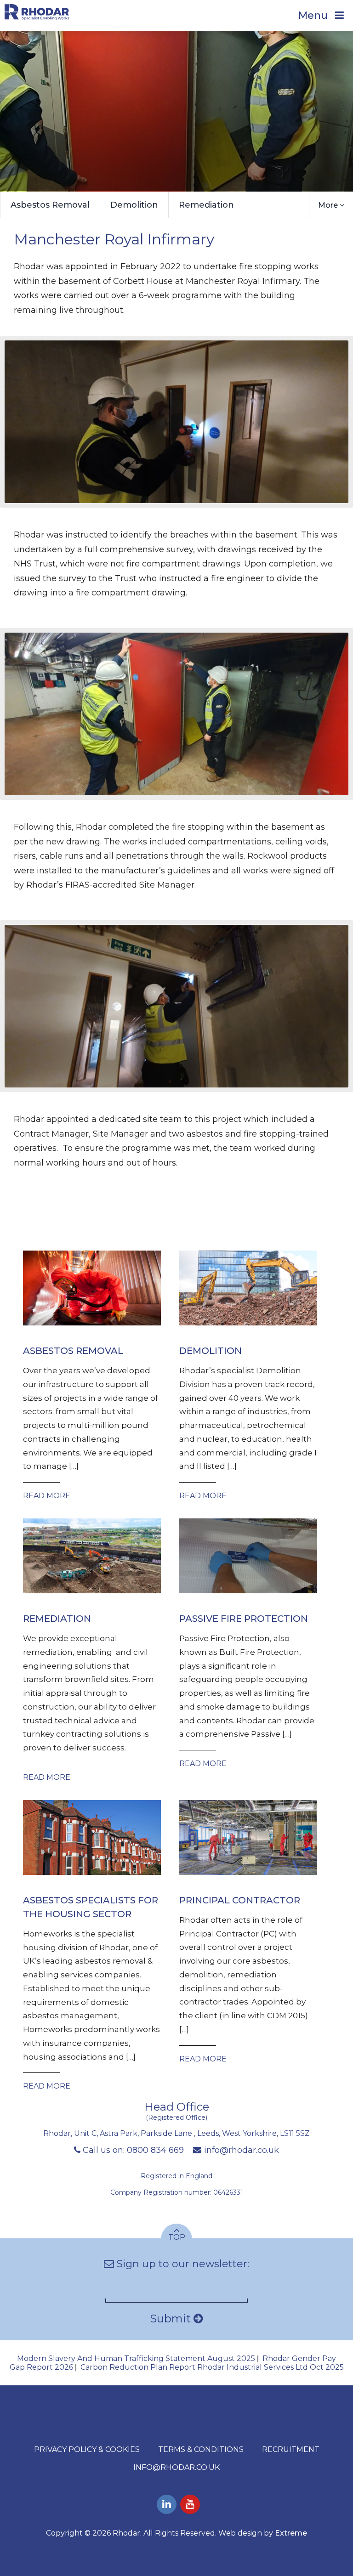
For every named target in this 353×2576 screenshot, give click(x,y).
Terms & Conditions (201, 2449)
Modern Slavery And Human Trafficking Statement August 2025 (136, 2358)
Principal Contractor (240, 1900)
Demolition (134, 205)
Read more (47, 1496)
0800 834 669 (155, 2150)
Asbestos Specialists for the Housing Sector (91, 1907)
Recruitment (291, 2449)
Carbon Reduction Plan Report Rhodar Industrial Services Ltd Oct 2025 (212, 2367)
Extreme (291, 2533)
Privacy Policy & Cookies (87, 2449)
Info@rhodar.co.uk (176, 2467)
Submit (172, 2318)
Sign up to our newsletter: (182, 2264)
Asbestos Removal (50, 205)
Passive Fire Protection (244, 1619)
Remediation (206, 205)
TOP (177, 2237)
